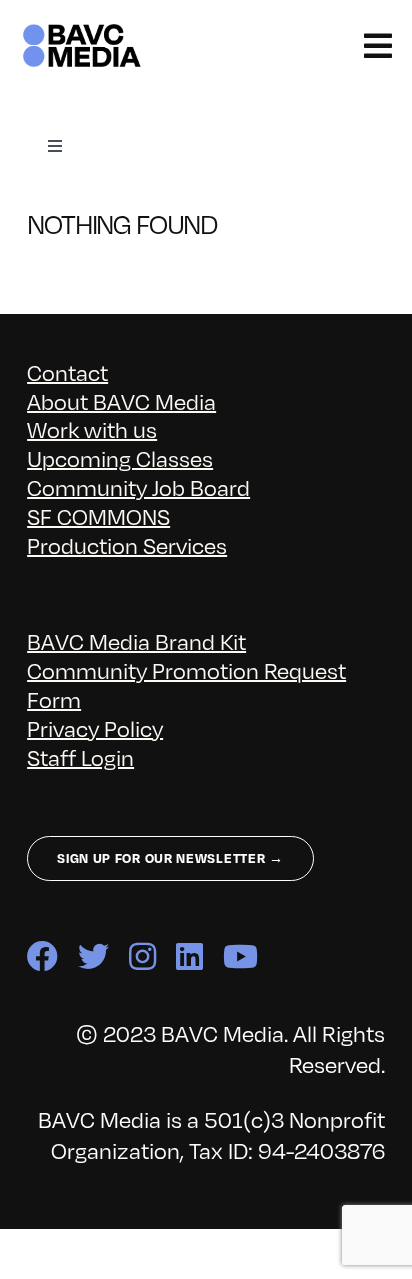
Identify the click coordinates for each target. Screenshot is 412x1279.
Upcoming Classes (120, 457)
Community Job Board (138, 486)
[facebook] (42, 956)
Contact (67, 371)
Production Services (127, 544)
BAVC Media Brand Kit (136, 640)
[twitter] (93, 956)
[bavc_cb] (82, 31)
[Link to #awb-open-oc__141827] (378, 46)
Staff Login (80, 756)
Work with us (92, 428)
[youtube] (240, 956)
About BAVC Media (121, 400)
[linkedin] (189, 956)
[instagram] (142, 956)
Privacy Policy (95, 727)
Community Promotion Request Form (186, 684)
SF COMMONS (98, 515)
